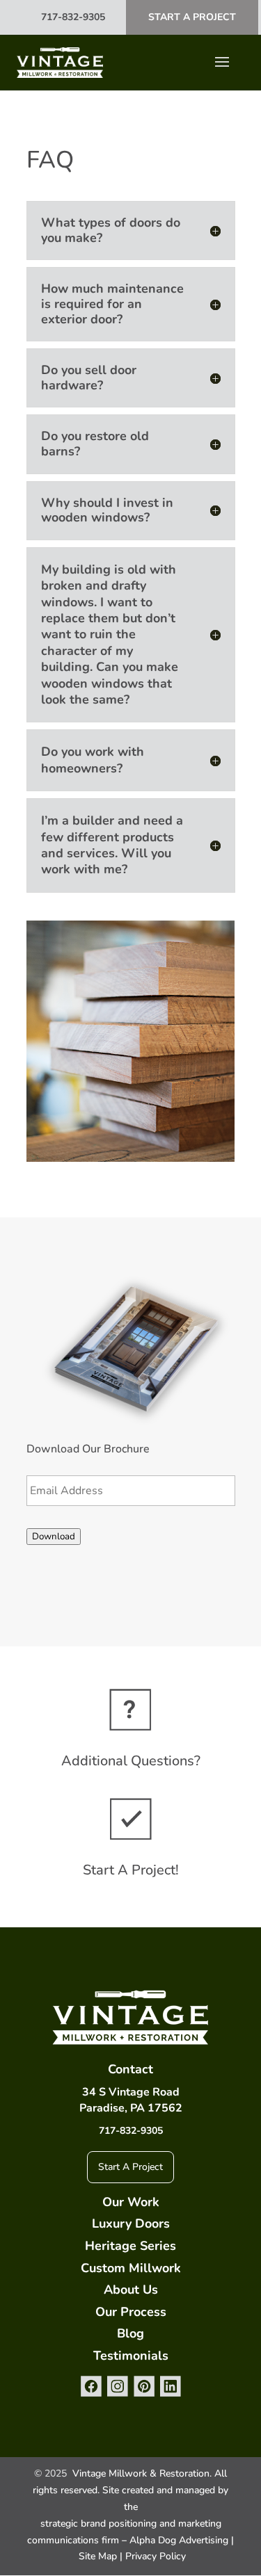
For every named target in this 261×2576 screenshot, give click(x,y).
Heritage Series (130, 2246)
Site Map (98, 2556)
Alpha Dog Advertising (179, 2540)
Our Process (131, 2312)
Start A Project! (131, 1870)
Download (54, 1537)
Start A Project (192, 17)
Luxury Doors (131, 2223)
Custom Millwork (131, 2268)
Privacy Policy (156, 2556)
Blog (130, 2333)
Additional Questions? (131, 1761)
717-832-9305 (73, 17)
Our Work (131, 2202)
